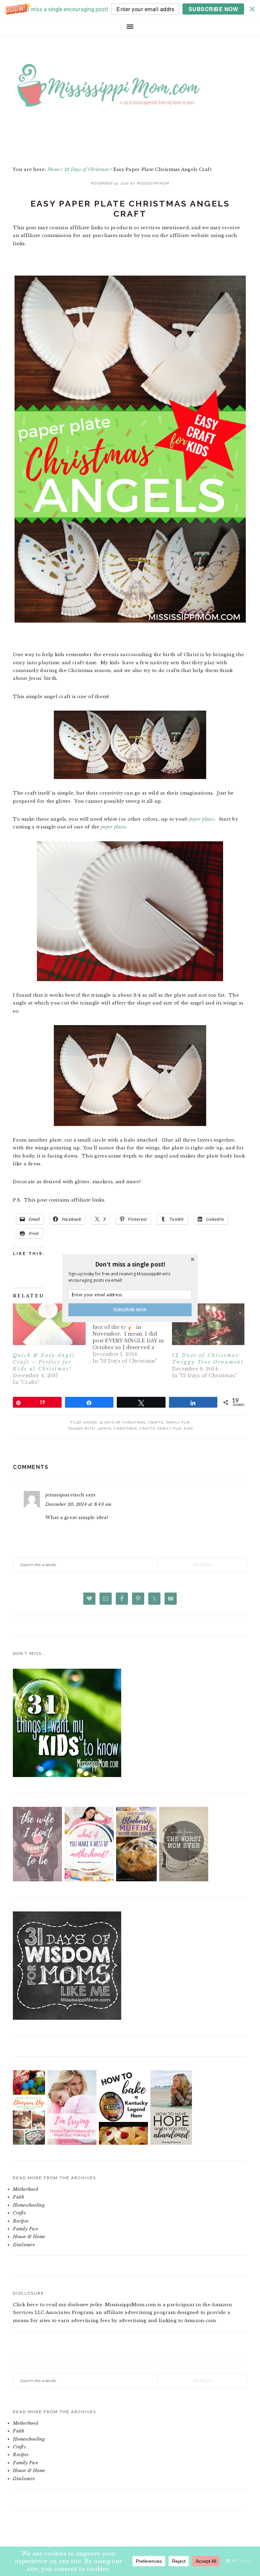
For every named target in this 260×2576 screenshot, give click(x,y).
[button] (130, 1264)
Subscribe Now (130, 1309)
